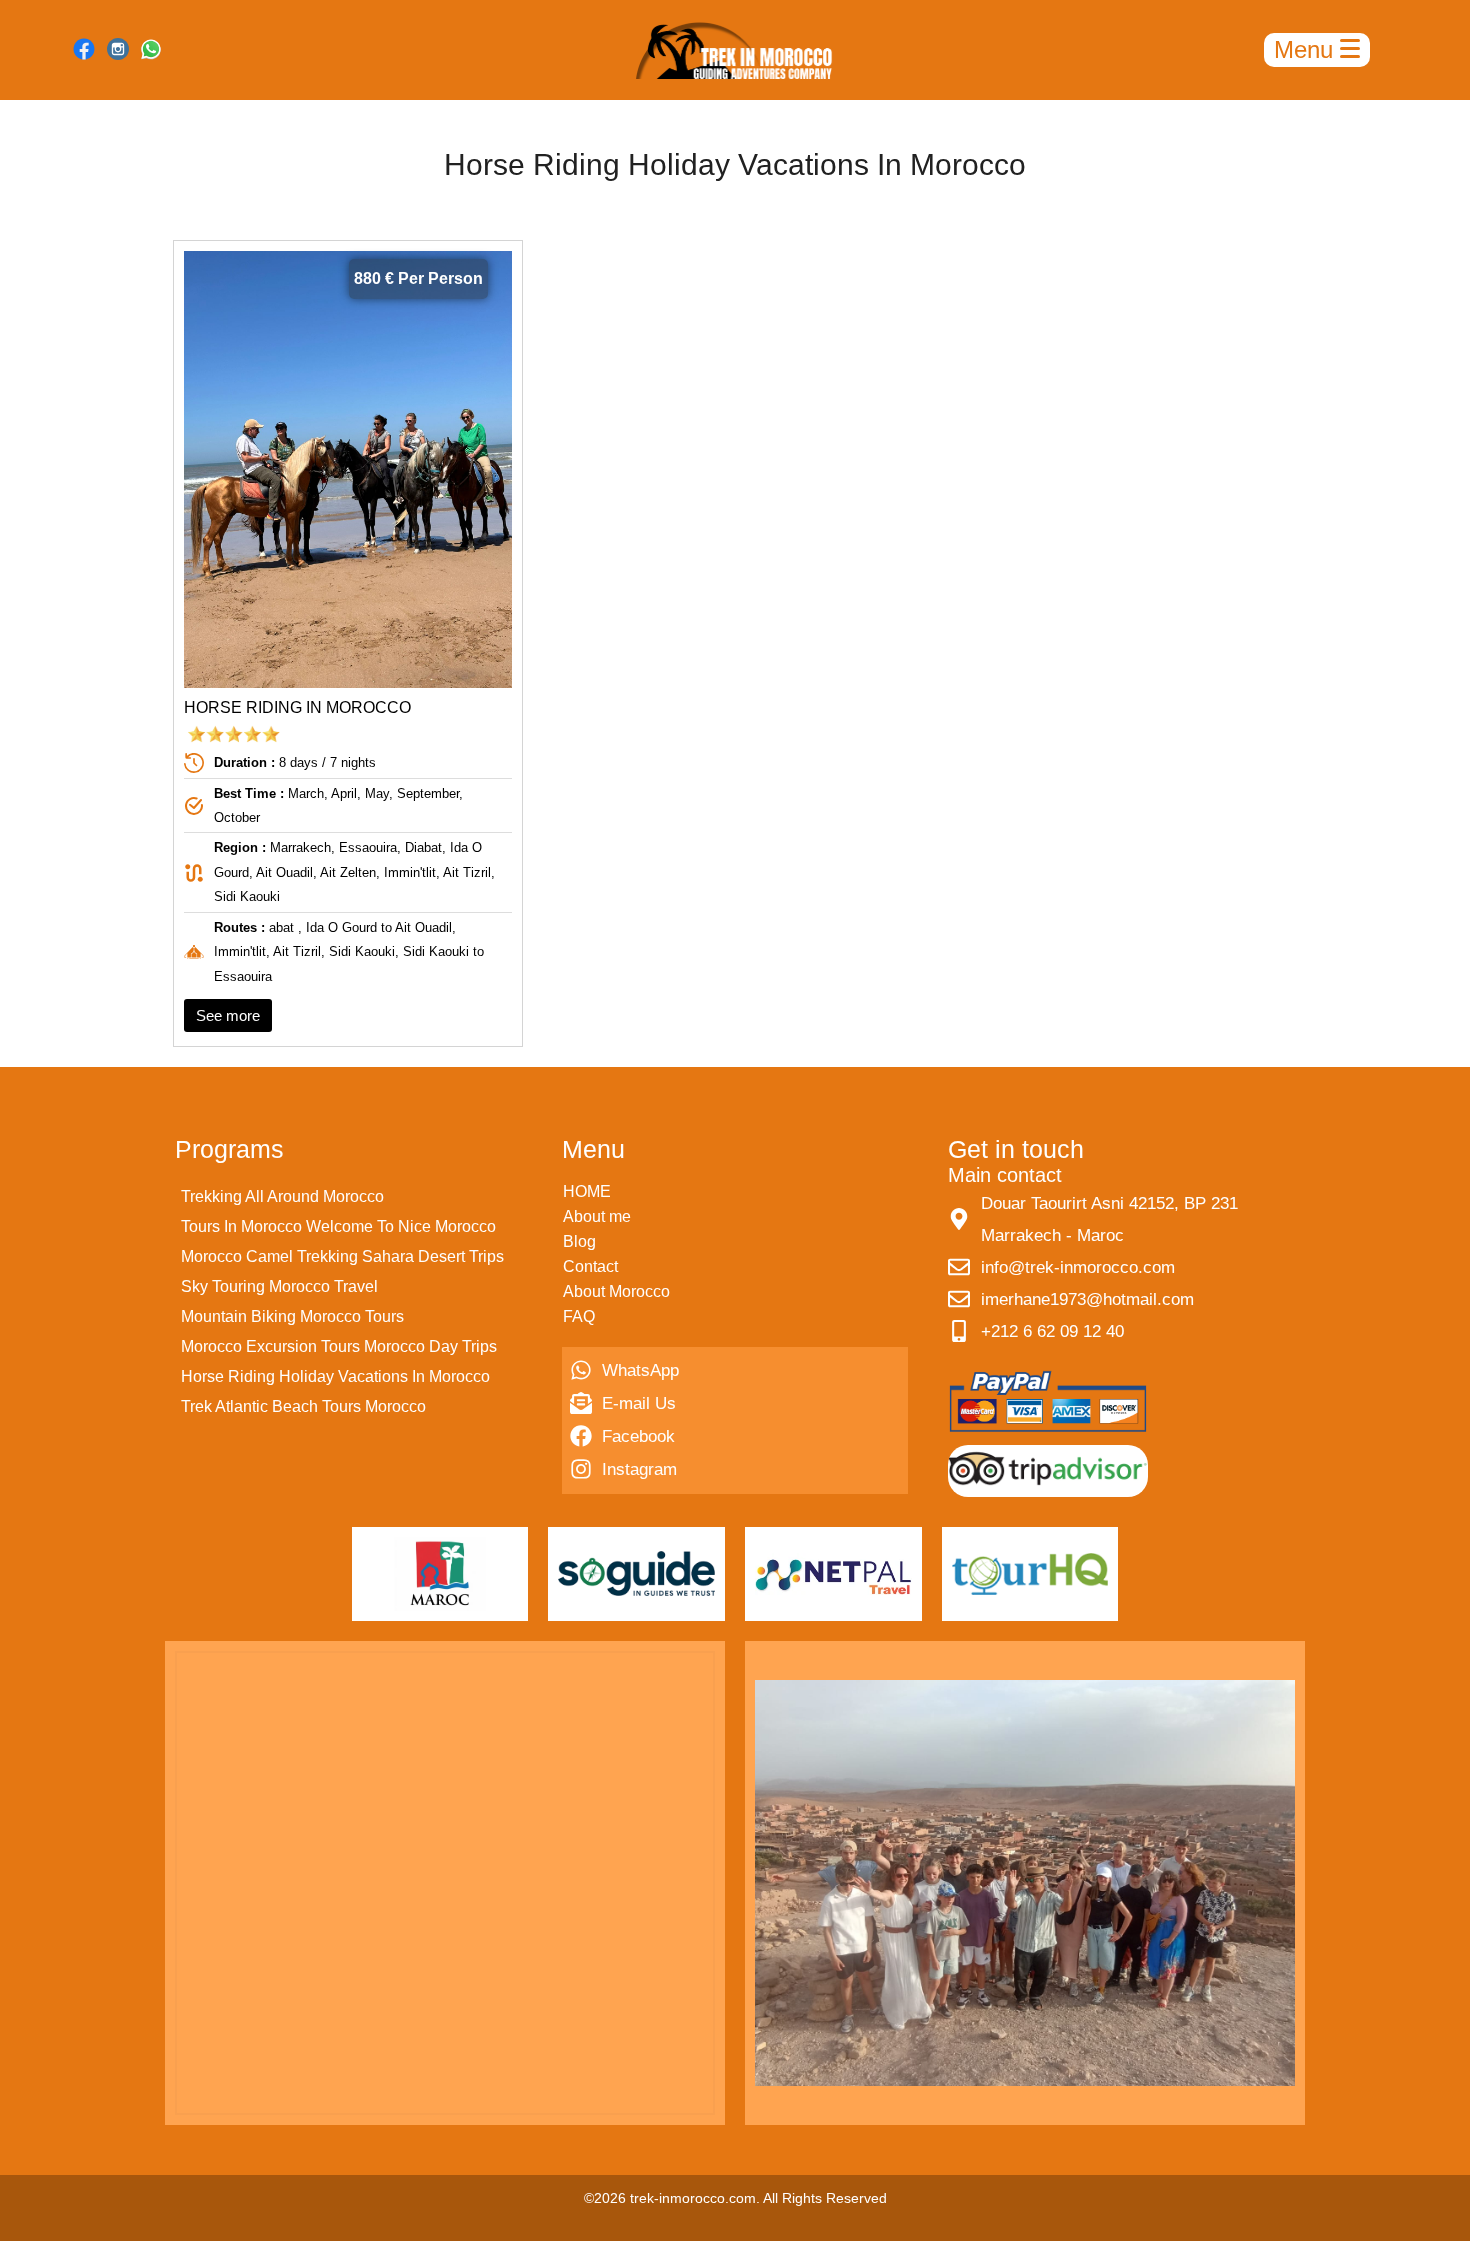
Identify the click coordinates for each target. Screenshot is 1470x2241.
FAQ (579, 1316)
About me (597, 1216)
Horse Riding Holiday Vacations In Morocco (335, 1376)
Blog (579, 1241)
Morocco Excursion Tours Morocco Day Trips (339, 1346)
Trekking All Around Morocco (282, 1196)
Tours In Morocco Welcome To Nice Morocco (338, 1226)
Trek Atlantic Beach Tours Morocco (303, 1406)
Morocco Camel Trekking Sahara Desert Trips (342, 1256)
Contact (590, 1266)
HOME (587, 1191)
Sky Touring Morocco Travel (279, 1286)
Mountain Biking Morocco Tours (292, 1316)
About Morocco (616, 1291)
